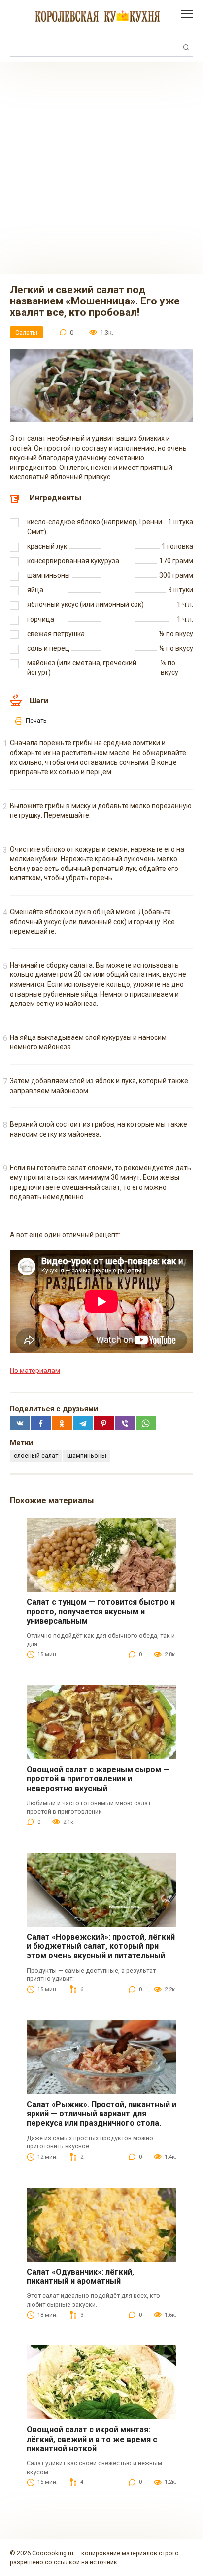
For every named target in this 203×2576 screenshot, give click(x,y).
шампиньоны (87, 1455)
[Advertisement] (101, 168)
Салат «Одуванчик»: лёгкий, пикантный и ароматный (80, 2276)
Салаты (26, 332)
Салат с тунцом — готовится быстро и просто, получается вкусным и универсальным (101, 1611)
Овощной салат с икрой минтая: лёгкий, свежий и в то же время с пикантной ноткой (92, 2439)
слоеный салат (36, 1455)
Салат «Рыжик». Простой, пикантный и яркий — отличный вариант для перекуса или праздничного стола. (101, 2114)
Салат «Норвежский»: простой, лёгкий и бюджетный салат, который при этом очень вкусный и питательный (101, 1946)
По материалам (35, 1371)
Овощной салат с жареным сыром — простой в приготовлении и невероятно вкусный (98, 1779)
